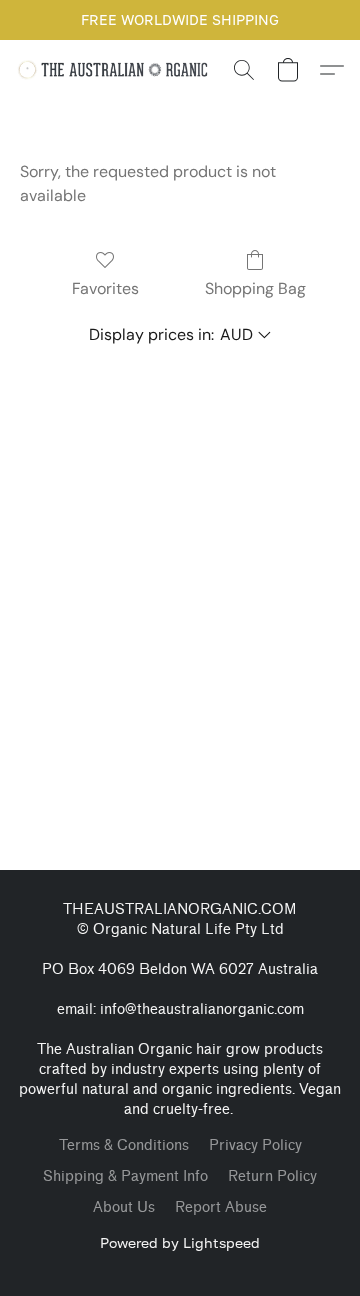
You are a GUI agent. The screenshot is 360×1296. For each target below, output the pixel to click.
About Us (124, 1207)
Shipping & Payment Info (125, 1176)
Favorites (105, 288)
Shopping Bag (255, 288)
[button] (119, 70)
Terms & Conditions (124, 1145)
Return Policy (272, 1176)
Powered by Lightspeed (180, 1242)
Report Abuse (221, 1207)
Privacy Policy (255, 1145)
